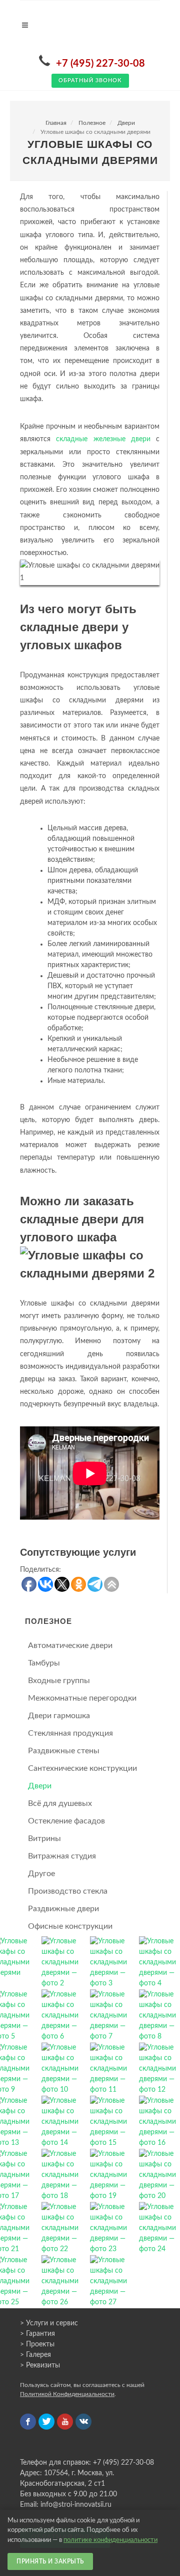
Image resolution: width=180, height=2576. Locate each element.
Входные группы (59, 1681)
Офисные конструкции (70, 1926)
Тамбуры (44, 1663)
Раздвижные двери (63, 1909)
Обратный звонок (90, 80)
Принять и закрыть (50, 2561)
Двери (126, 123)
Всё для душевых (60, 1803)
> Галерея (35, 2355)
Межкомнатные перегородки (82, 1698)
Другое (41, 1874)
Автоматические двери (70, 1645)
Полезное (92, 123)
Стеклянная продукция (70, 1733)
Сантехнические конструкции (82, 1768)
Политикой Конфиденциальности (67, 2394)
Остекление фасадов (66, 1821)
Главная (56, 123)
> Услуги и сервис (49, 2323)
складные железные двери (103, 439)
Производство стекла (68, 1891)
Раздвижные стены (64, 1751)
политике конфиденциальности (110, 2540)
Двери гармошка (59, 1716)
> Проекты (37, 2344)
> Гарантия (37, 2334)
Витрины (44, 1838)
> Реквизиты (40, 2365)
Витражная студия (62, 1856)
